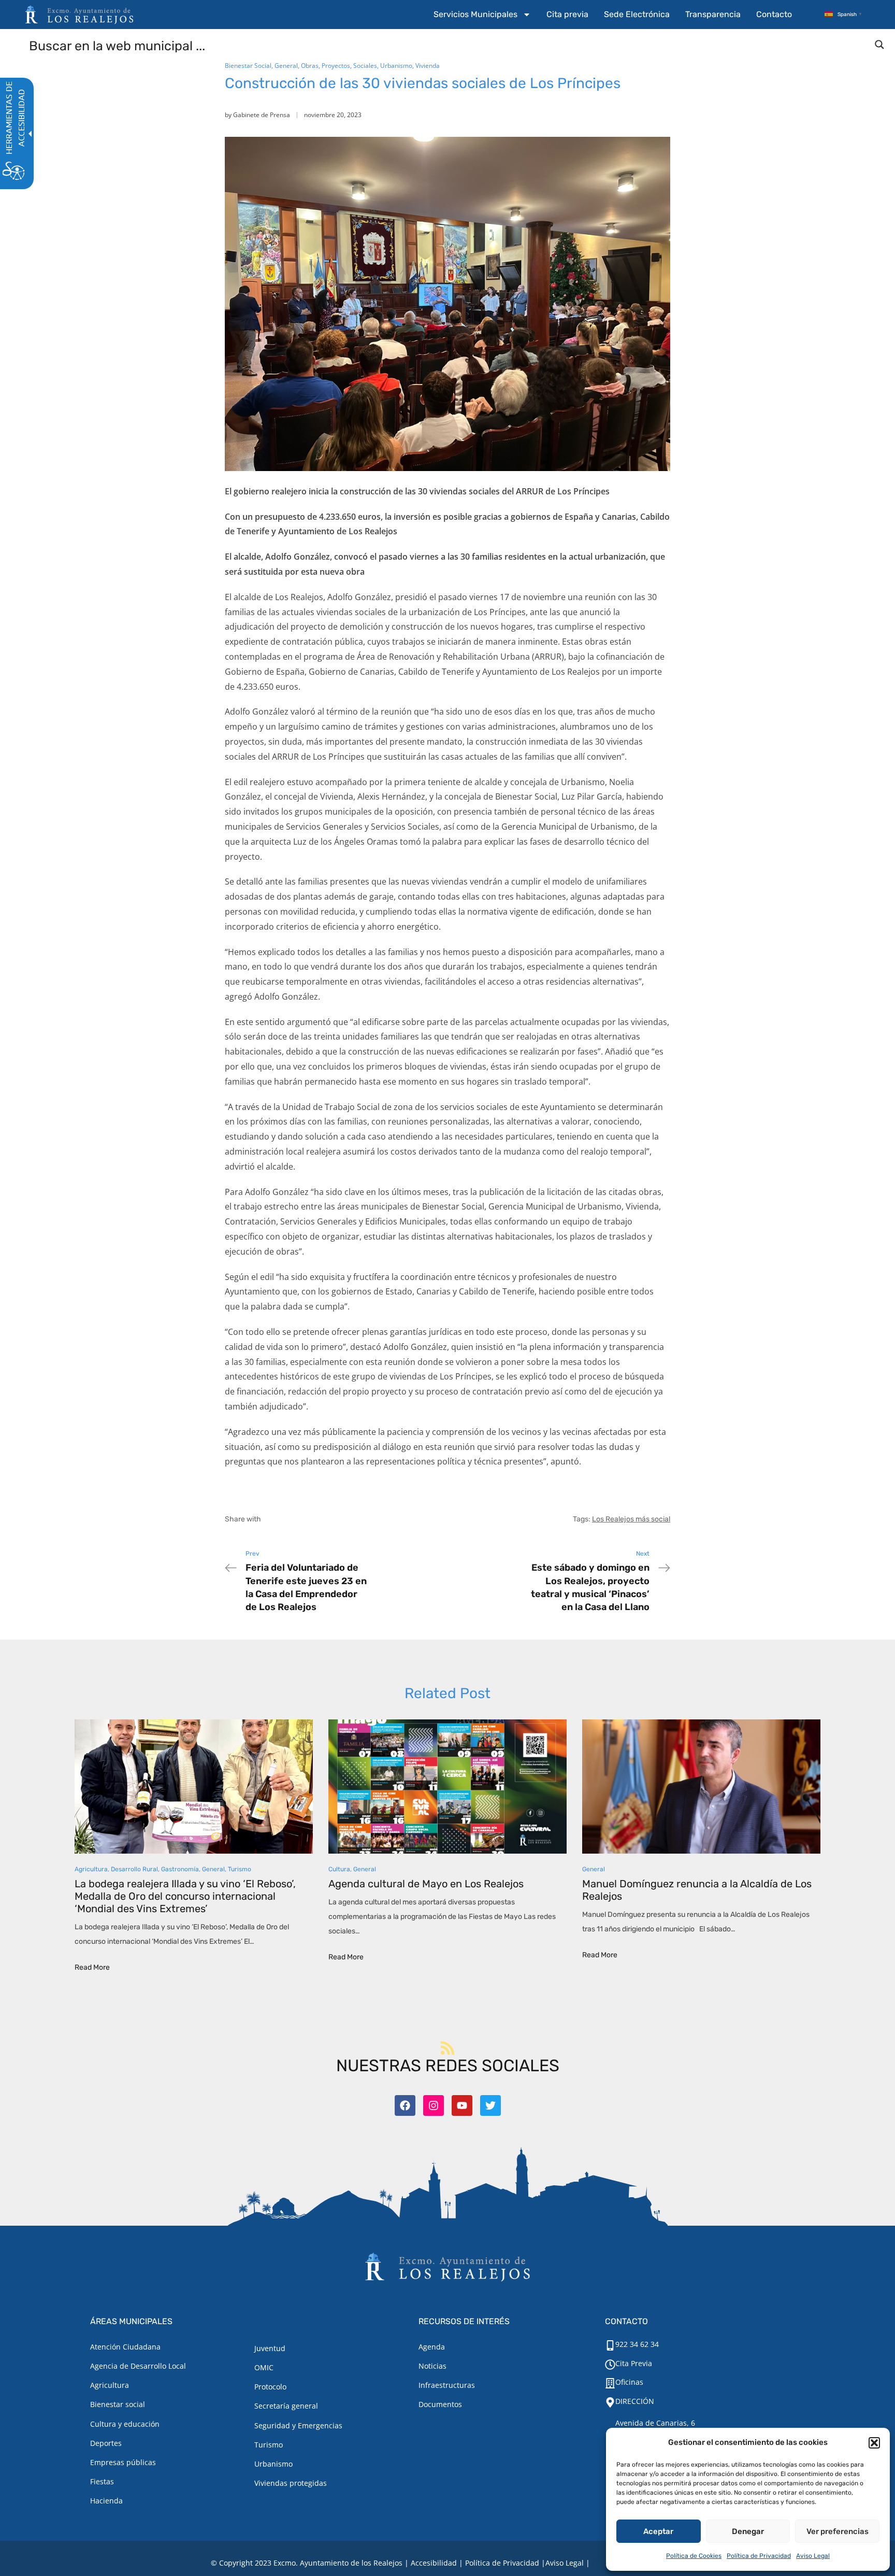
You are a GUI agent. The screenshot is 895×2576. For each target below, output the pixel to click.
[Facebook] (405, 2105)
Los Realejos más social (631, 1519)
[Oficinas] (610, 2383)
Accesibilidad (434, 2563)
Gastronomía (180, 1869)
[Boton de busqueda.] (879, 45)
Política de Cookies (694, 2556)
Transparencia (713, 14)
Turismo (240, 1869)
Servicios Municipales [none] (475, 14)
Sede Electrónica (637, 14)
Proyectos (336, 66)
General (286, 66)
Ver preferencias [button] (838, 2531)
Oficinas (629, 2382)
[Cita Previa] (610, 2365)
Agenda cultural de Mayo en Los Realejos (426, 1884)
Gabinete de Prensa (262, 115)
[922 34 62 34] (610, 2345)
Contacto (774, 14)
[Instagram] (434, 2105)
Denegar (748, 2531)
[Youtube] (462, 2105)
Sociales (365, 66)
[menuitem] (482, 15)
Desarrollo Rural (134, 1869)
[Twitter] (490, 2105)
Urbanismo (396, 66)
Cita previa (567, 14)
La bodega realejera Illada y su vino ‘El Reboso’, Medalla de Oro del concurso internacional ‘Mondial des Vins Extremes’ (185, 1896)
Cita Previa (634, 2363)
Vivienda (428, 66)
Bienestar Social (248, 66)
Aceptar (658, 2531)
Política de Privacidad (759, 2556)
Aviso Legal (813, 2556)
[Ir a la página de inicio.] (79, 15)
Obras (310, 66)
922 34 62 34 (637, 2344)
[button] (874, 2443)
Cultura (339, 1869)
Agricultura (91, 1869)
